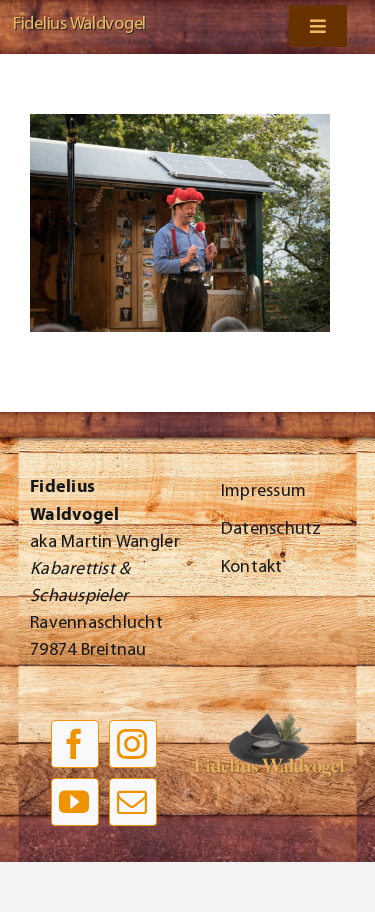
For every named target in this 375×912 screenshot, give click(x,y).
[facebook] (75, 744)
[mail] (133, 802)
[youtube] (75, 802)
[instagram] (133, 744)
